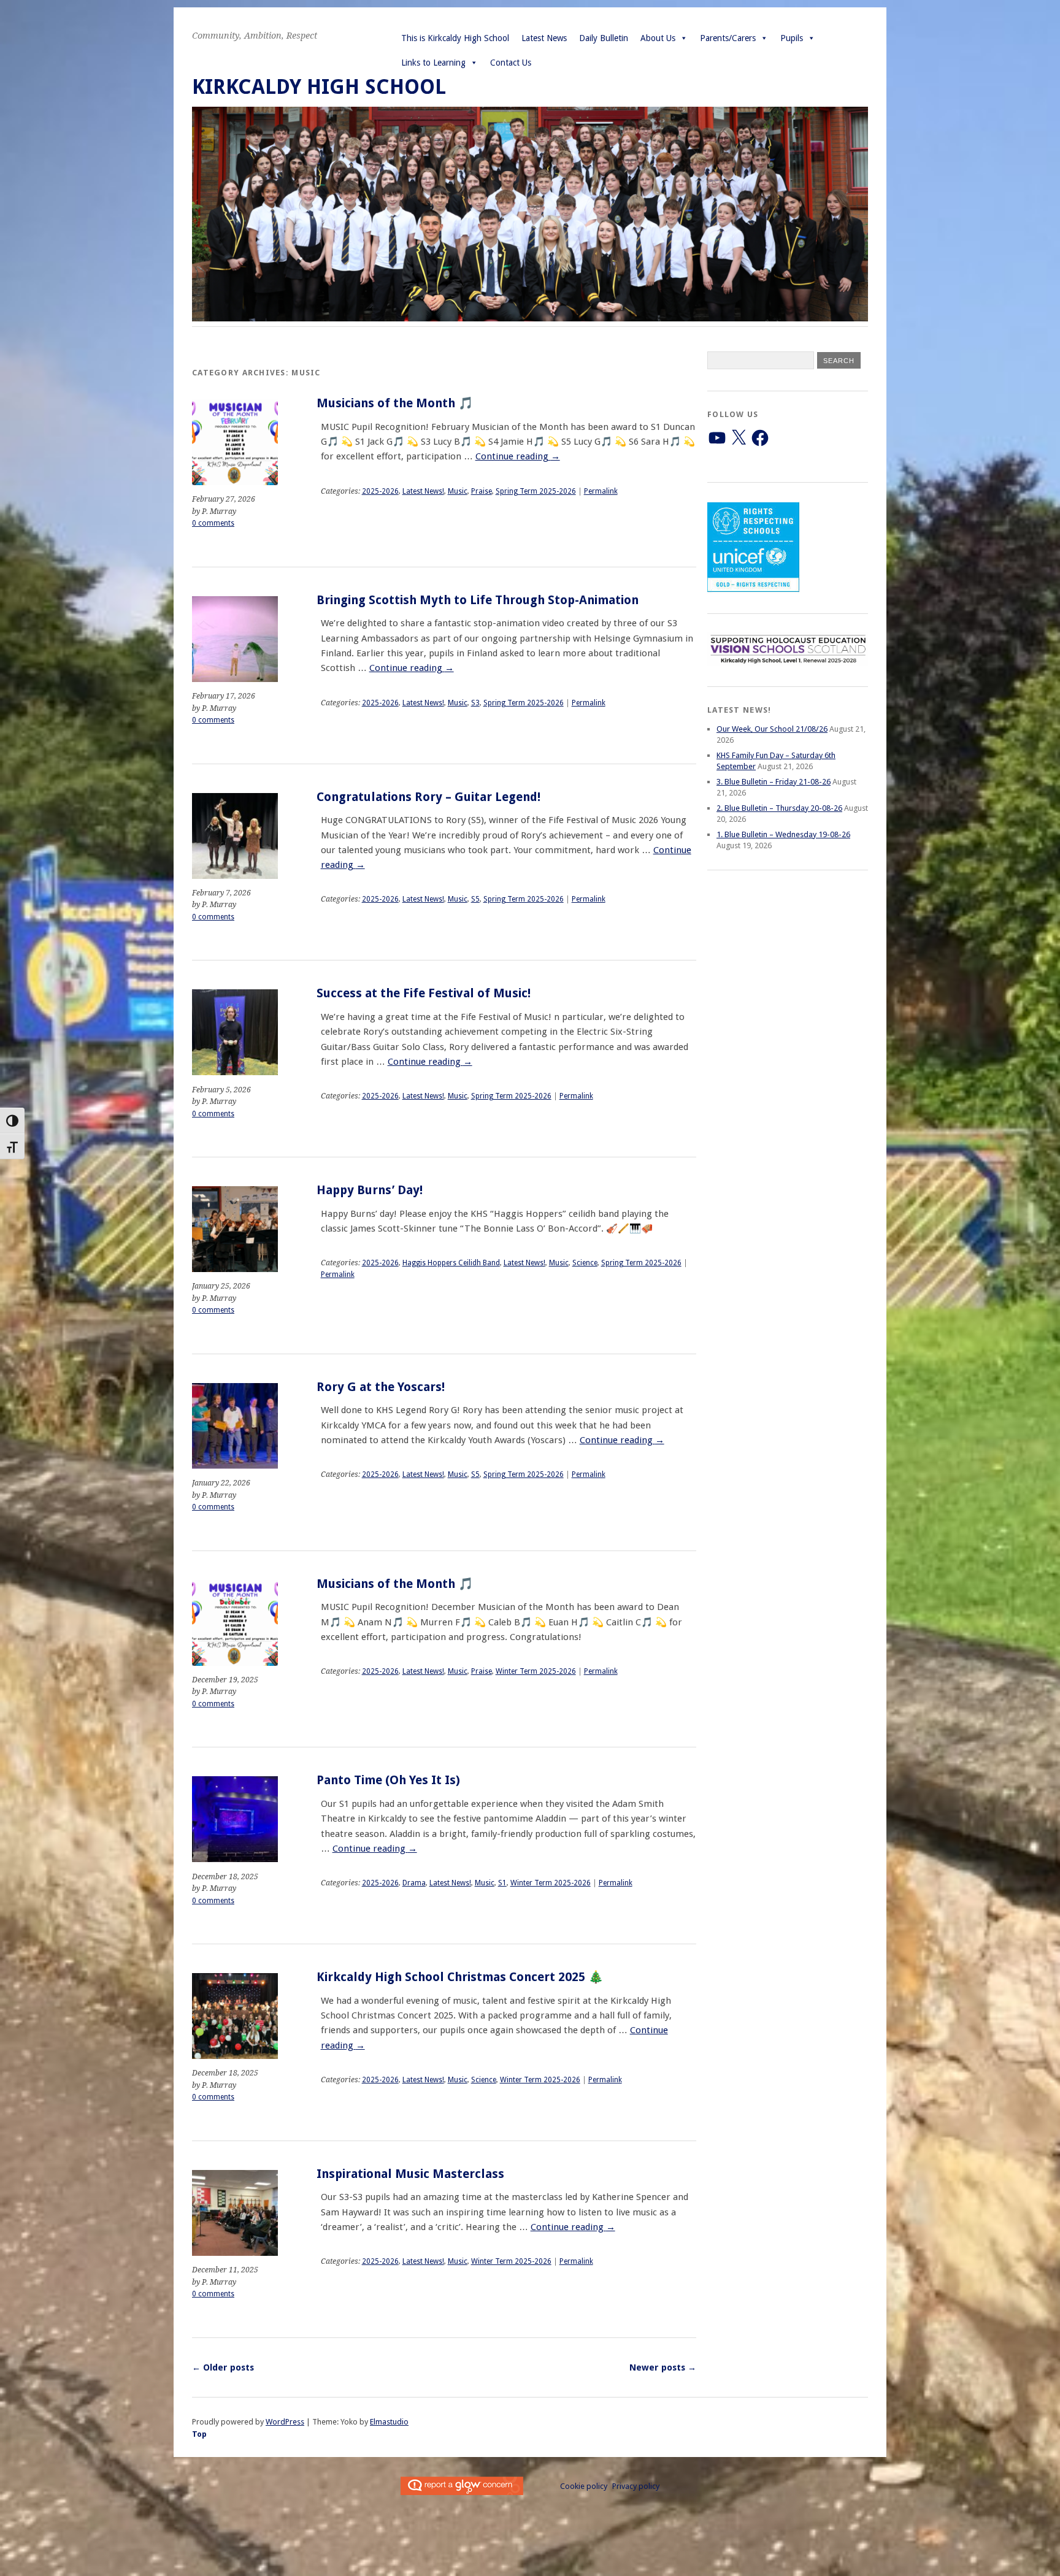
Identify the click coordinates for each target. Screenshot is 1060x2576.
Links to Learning (433, 63)
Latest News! (423, 491)
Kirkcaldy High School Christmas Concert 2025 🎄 (460, 1977)
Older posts (223, 2367)
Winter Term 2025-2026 (536, 1671)
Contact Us (511, 63)
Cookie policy (584, 2486)
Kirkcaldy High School (319, 87)
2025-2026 (380, 491)
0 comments (213, 523)
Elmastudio (389, 2422)
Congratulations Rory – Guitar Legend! (428, 797)
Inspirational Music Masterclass (410, 2174)
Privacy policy (636, 2486)
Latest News (544, 38)
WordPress (285, 2422)
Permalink (601, 491)
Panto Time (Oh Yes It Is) (388, 1780)
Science (585, 1263)
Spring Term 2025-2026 (536, 491)
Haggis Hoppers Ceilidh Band (451, 1263)
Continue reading (518, 456)
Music (458, 491)
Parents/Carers (728, 38)
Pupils (792, 38)
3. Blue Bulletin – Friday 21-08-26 (774, 782)
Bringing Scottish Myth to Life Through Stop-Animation (478, 600)
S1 (502, 1883)
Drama (414, 1883)
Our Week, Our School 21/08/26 (772, 729)
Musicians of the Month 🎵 (395, 403)
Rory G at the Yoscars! (381, 1387)
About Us (658, 38)
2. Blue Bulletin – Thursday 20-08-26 (779, 808)
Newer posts (663, 2367)
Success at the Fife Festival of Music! (424, 993)
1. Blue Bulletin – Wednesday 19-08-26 (783, 834)
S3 (475, 703)
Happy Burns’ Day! (370, 1190)
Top (199, 2434)
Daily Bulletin (604, 38)
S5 (475, 899)
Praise (482, 491)
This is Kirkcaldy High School (455, 38)
